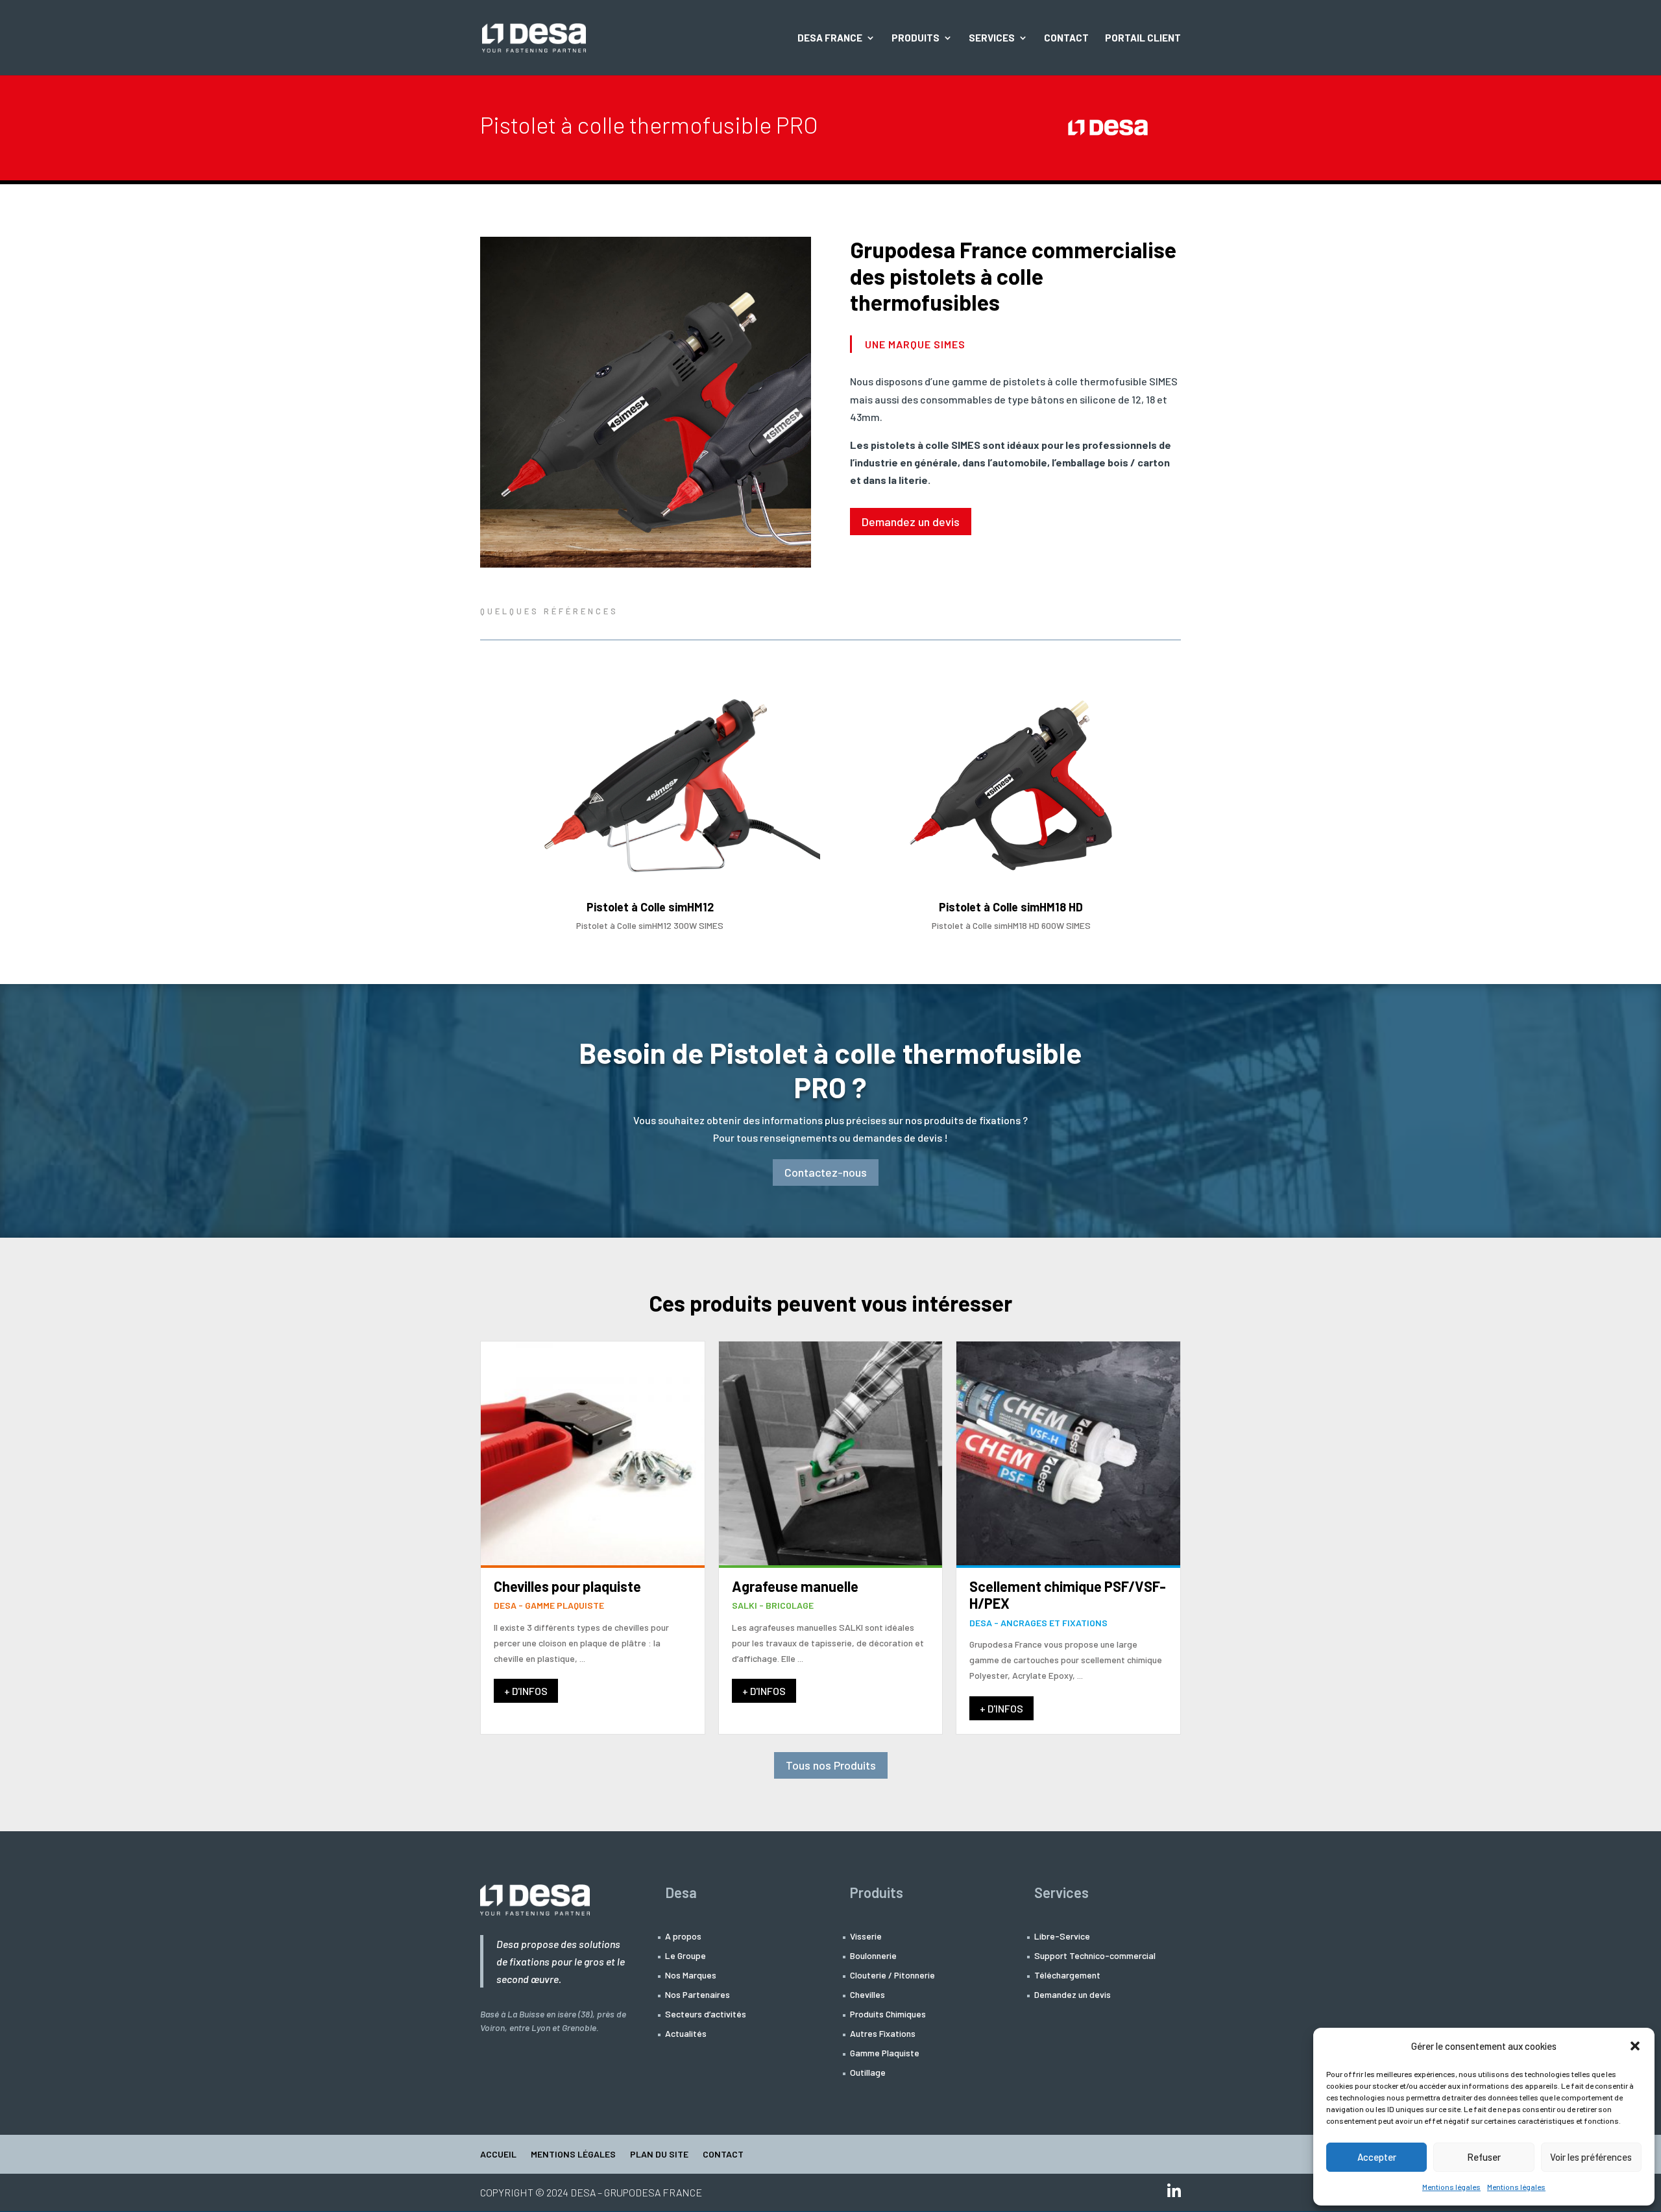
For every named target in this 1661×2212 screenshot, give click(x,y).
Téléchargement (1067, 1976)
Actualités (686, 2034)
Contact (1066, 38)
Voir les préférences (1591, 2157)
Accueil (498, 2155)
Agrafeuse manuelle (795, 1586)
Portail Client (1143, 38)
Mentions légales (1451, 2187)
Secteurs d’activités (706, 2014)
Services (992, 38)
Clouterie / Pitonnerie (892, 1976)
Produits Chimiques (888, 2014)
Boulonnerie (873, 1956)
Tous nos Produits (831, 1765)
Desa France (830, 38)
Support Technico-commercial (1095, 1956)
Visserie (866, 1937)
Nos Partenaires (697, 1995)
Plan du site (659, 2155)
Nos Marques (691, 1976)
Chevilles (867, 1995)
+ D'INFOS (526, 1691)
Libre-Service (1062, 1937)
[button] (1635, 2046)
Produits (915, 38)
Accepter (1377, 2157)
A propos (683, 1937)
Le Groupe (685, 1956)
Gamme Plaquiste (885, 2053)
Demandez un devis (911, 522)
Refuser (1484, 2157)
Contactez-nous (826, 1172)
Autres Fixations (883, 2034)
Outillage (868, 2073)
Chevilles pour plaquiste (567, 1586)
